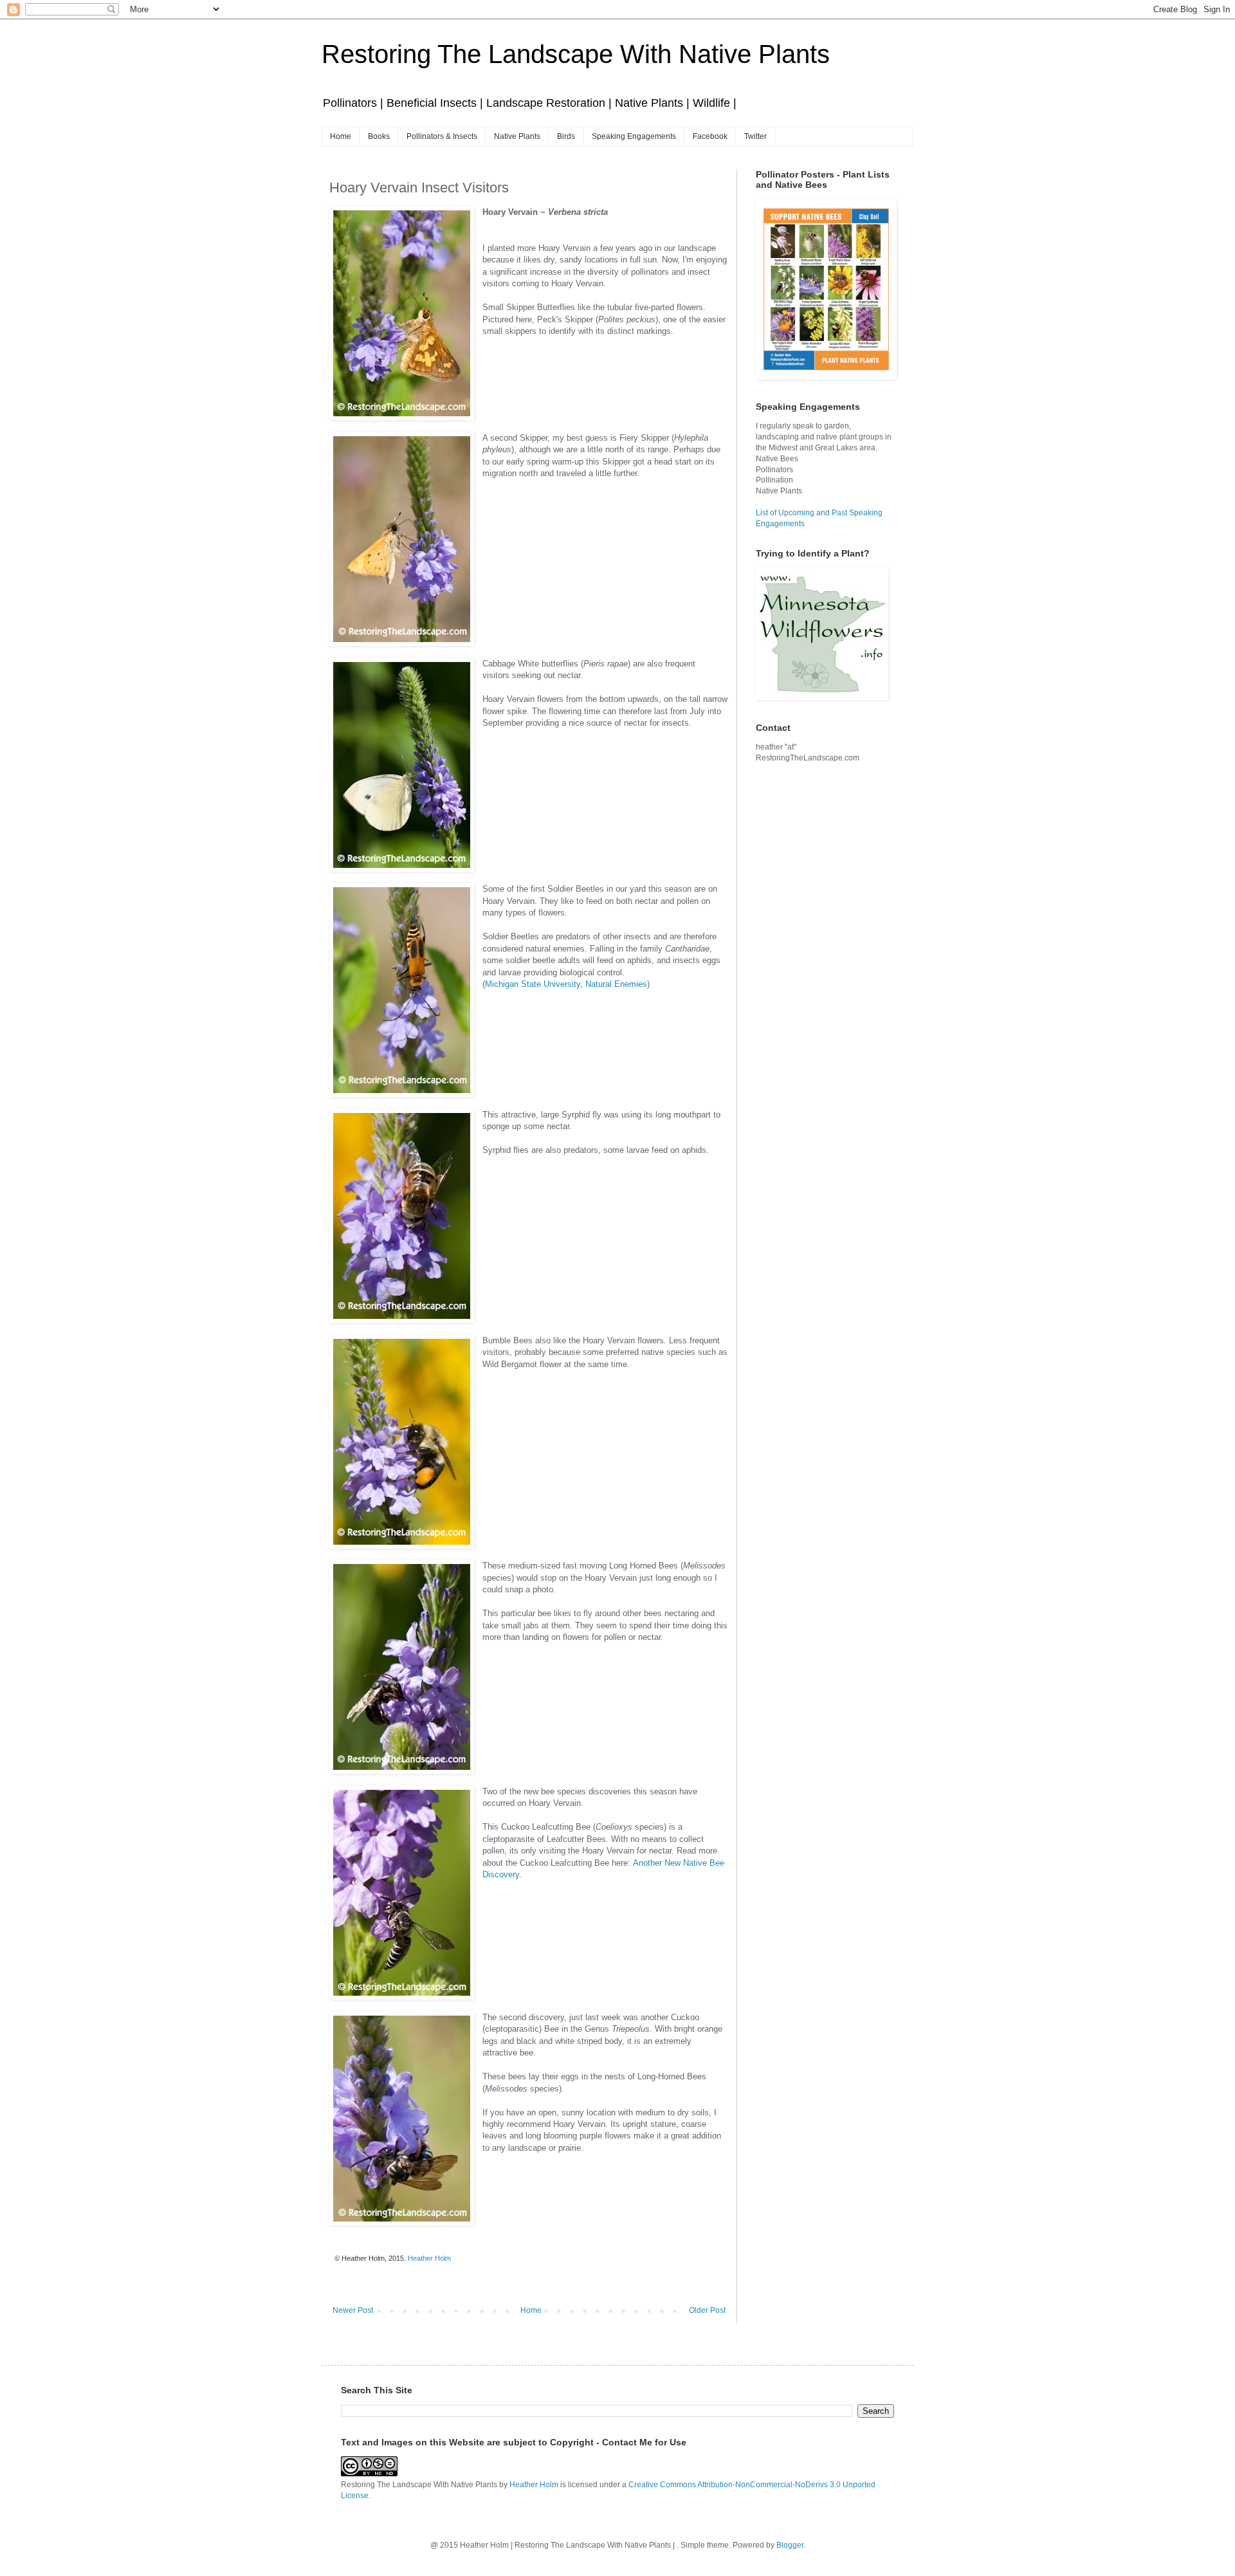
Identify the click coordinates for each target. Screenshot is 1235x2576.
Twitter (755, 136)
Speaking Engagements (634, 136)
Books (379, 136)
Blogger (790, 2545)
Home (341, 136)
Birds (566, 136)
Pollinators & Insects (442, 136)
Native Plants (517, 136)
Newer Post (353, 2310)
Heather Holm (534, 2485)
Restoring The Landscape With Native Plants (576, 54)
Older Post (707, 2310)
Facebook (710, 136)
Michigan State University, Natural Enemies (566, 984)
